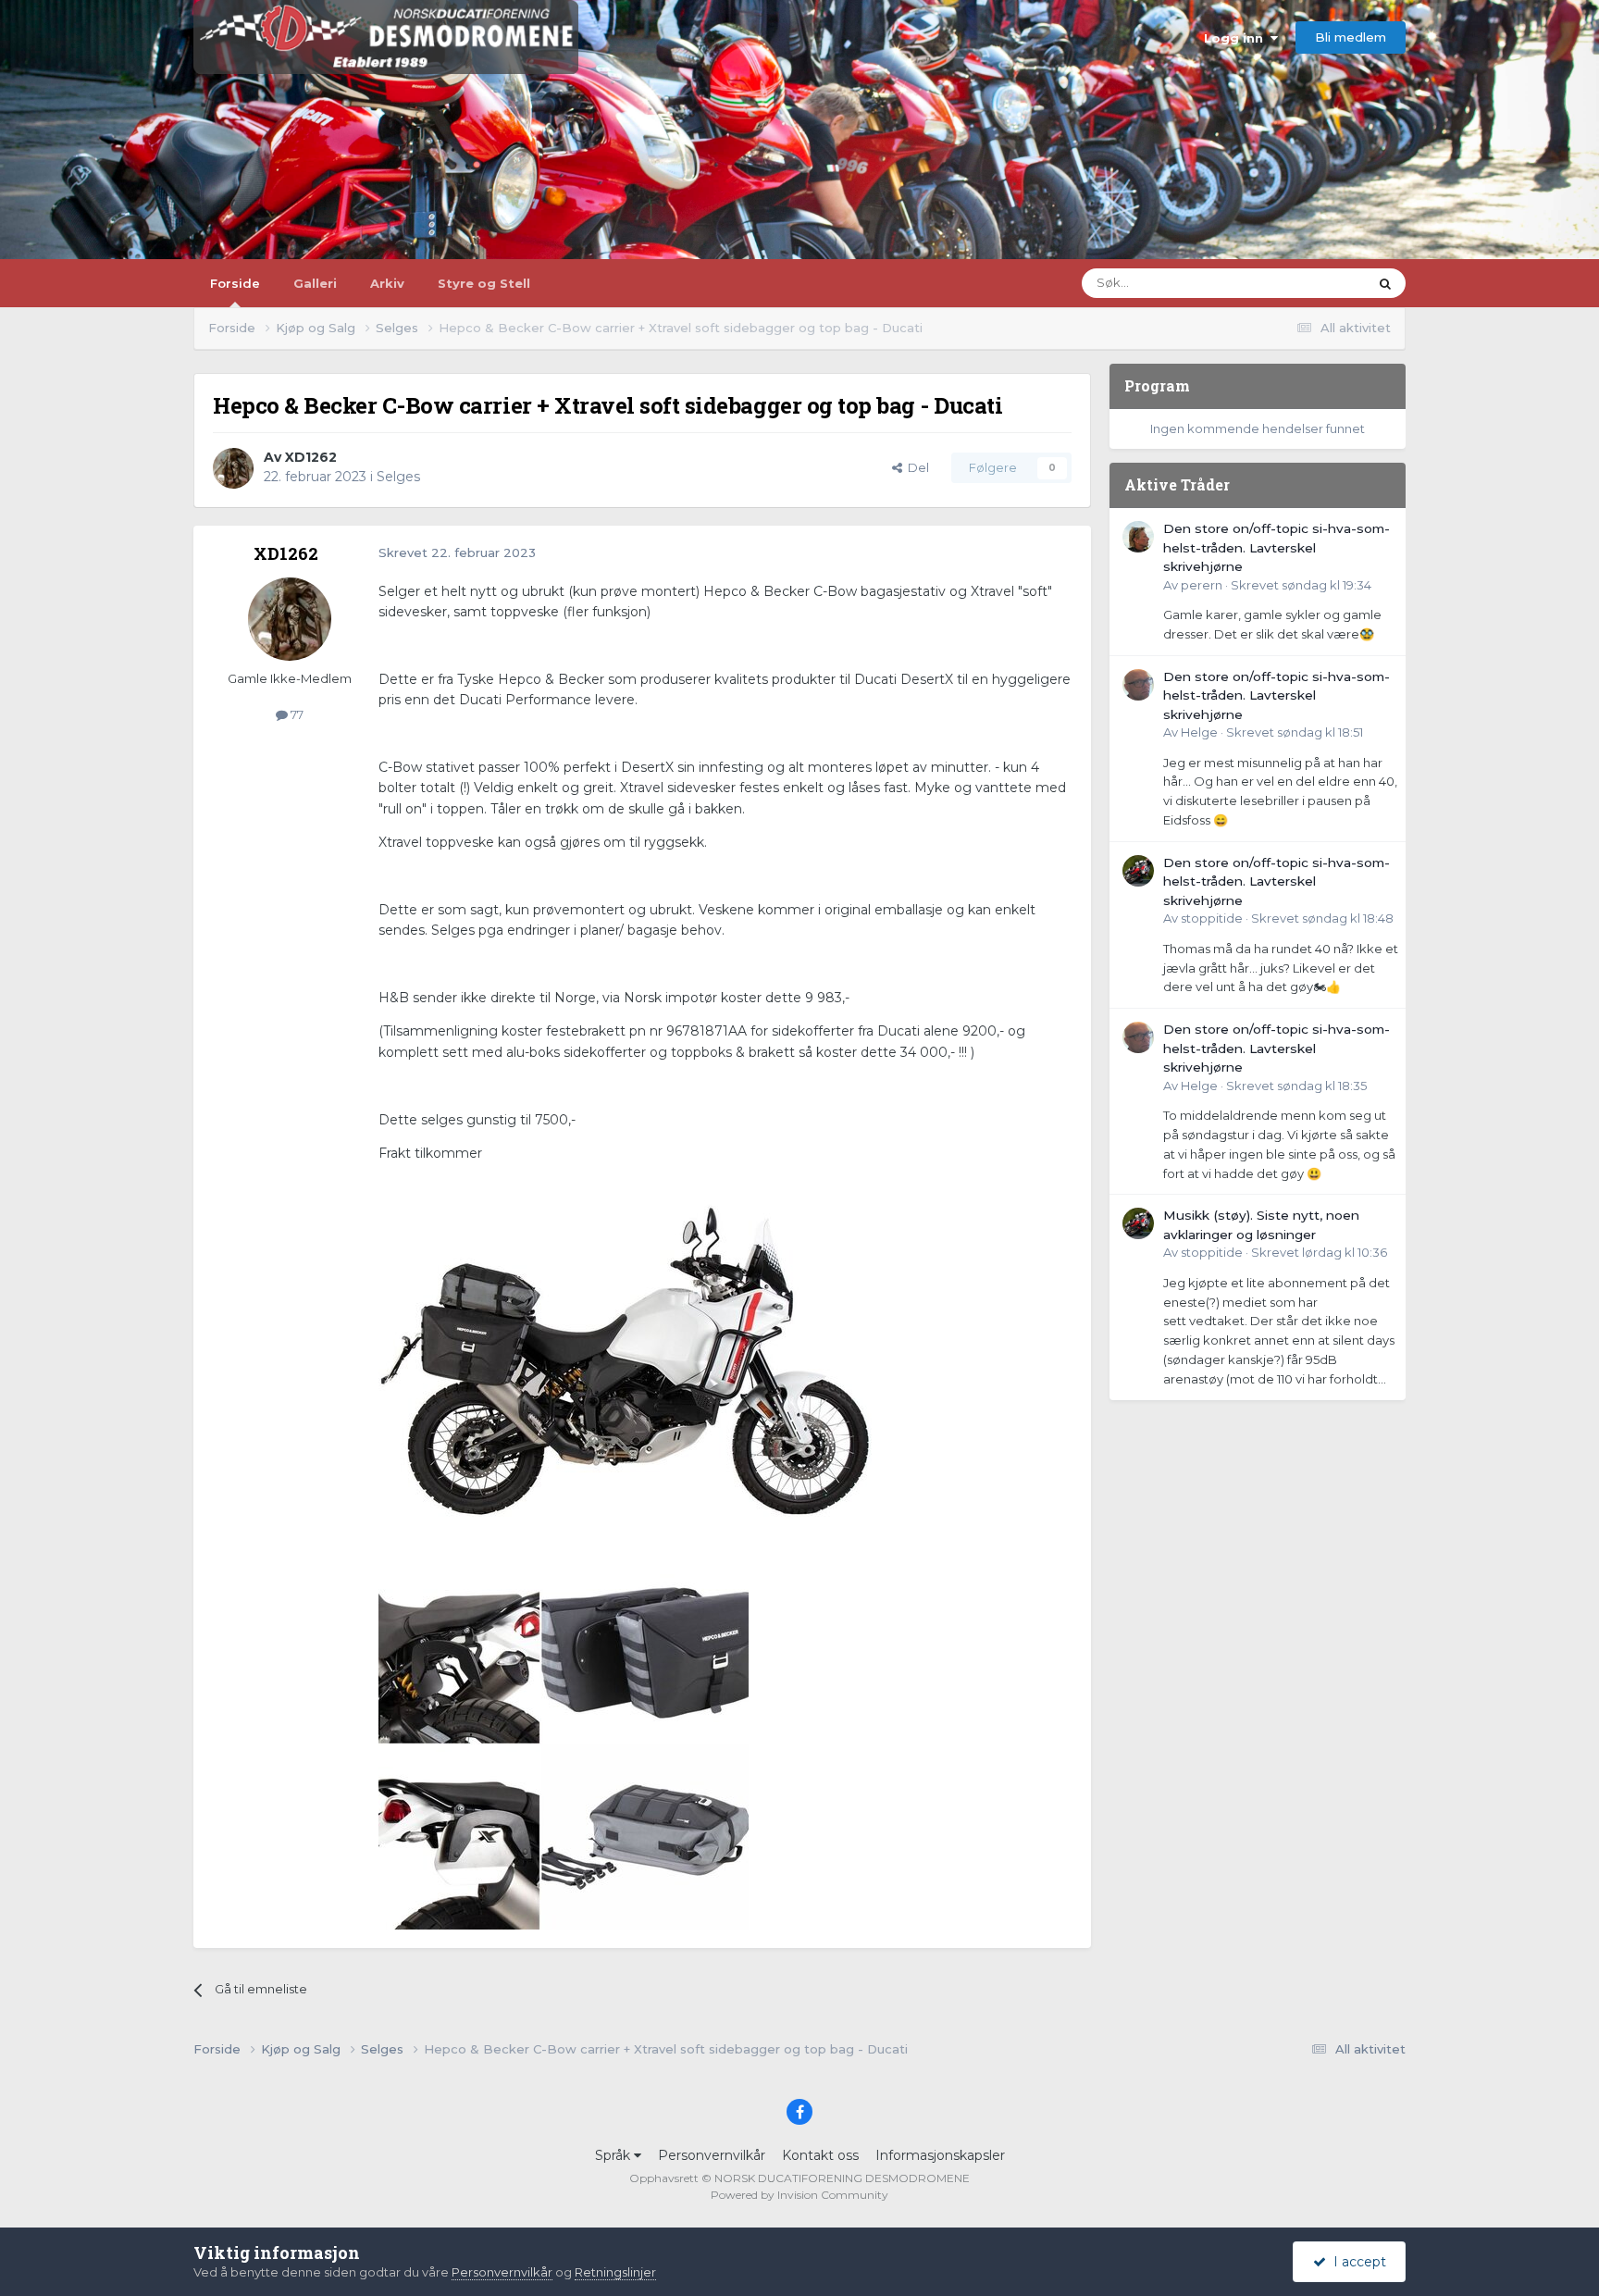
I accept (1356, 2262)
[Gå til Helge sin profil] (1138, 685)
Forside (235, 283)
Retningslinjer (615, 2272)
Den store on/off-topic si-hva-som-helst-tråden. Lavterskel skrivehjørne (1277, 547)
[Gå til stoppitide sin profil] (1138, 871)
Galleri (315, 283)
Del (916, 467)
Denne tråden (1303, 283)
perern (1202, 585)
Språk (614, 2155)
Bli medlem (1351, 37)
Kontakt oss (820, 2155)
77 (296, 714)
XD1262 (311, 457)
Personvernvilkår (712, 2155)
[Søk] (1385, 283)
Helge (1199, 732)
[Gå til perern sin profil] (1138, 537)
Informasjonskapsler (940, 2155)
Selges (398, 477)
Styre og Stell (484, 283)
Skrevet (1301, 585)
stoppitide (1212, 918)
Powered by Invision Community (799, 2195)
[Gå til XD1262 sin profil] (233, 468)
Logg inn (1237, 38)
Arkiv (387, 283)
